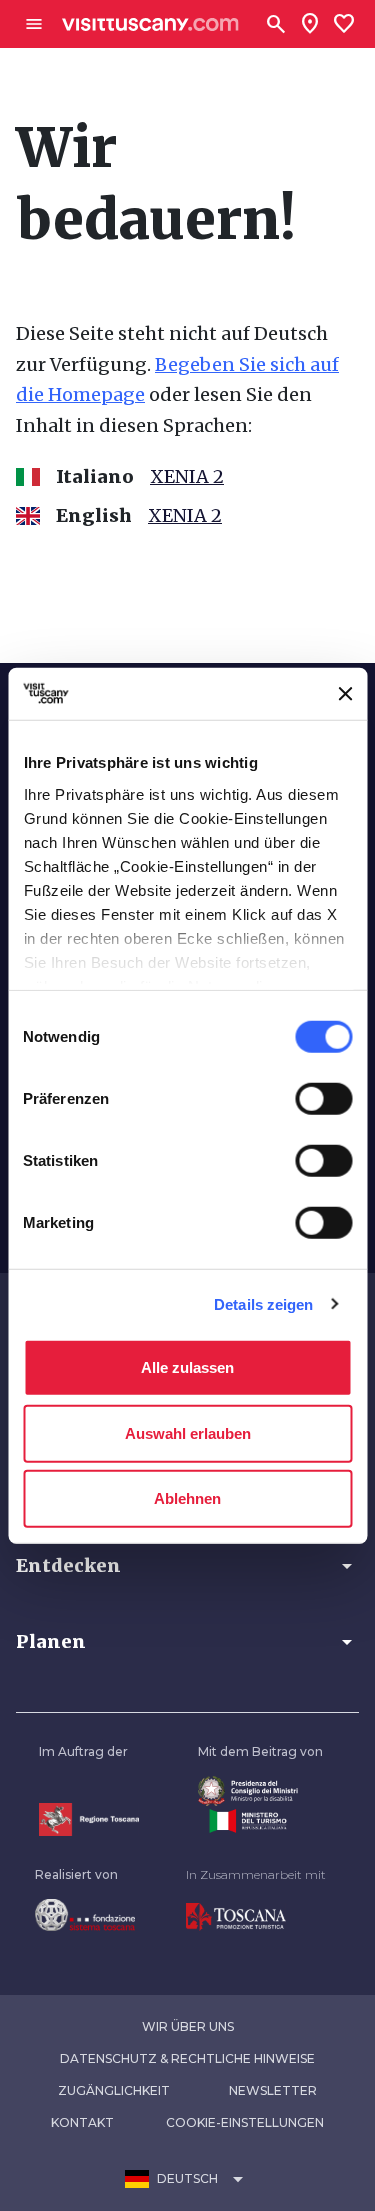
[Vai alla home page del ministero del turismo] (260, 1821)
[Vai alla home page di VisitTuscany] (150, 24)
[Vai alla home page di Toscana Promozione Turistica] (256, 1917)
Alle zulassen (187, 1367)
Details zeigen (263, 1303)
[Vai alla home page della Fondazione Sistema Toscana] (85, 1915)
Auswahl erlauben (188, 1432)
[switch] (323, 1099)
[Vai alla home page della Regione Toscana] (89, 1819)
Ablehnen (187, 1498)
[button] (187, 1566)
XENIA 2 (187, 476)
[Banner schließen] (345, 694)
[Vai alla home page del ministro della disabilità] (260, 1791)
